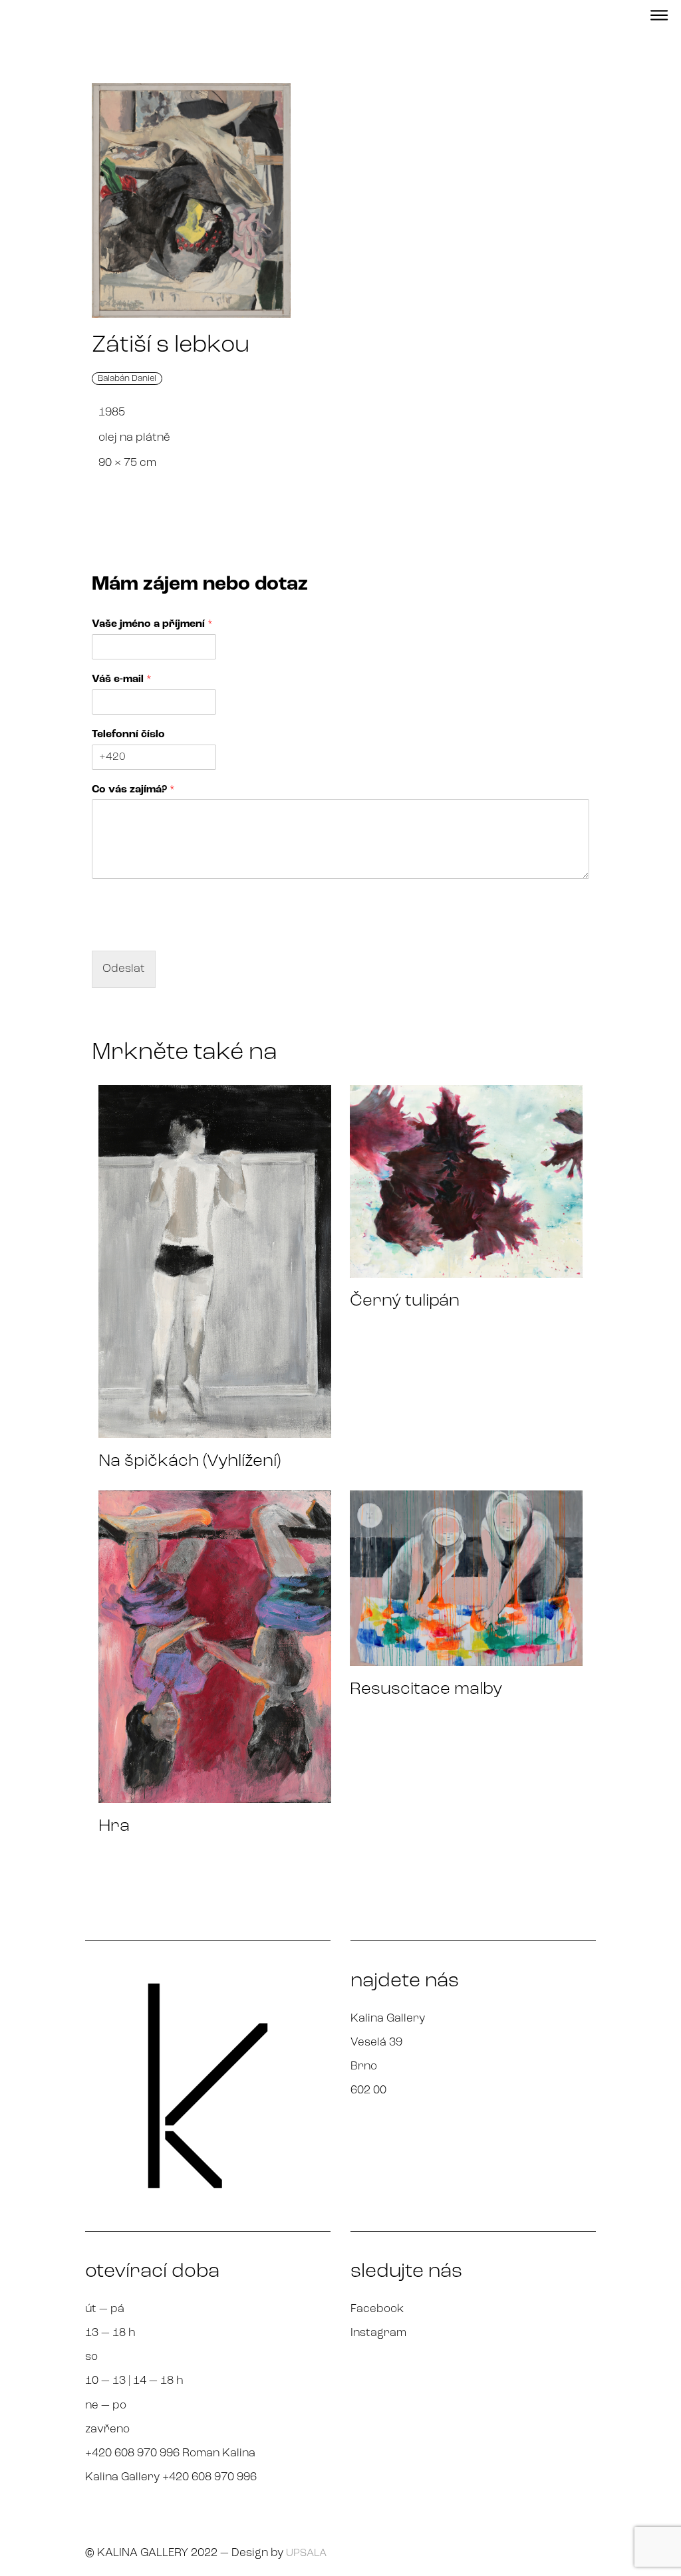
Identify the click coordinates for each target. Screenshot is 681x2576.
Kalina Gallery (388, 2019)
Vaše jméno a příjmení (152, 624)
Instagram (378, 2333)
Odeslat (124, 969)
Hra (114, 1826)
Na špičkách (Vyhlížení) (190, 1462)
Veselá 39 (376, 2043)
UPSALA (306, 2553)
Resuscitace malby (426, 1690)
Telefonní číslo (128, 735)
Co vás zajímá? (133, 790)
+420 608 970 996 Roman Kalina (170, 2453)
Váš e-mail (122, 679)
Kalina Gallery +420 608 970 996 (171, 2477)
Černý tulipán (405, 1301)
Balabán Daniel (127, 379)
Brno (364, 2066)
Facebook (377, 2309)
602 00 (368, 2090)
